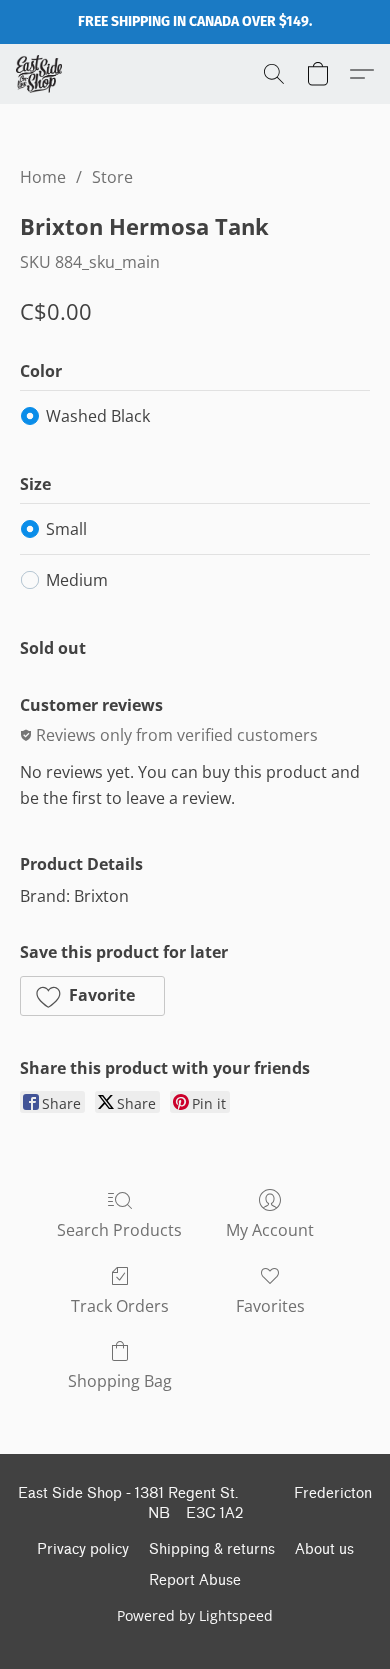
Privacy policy (83, 1549)
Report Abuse (195, 1580)
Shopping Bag (120, 1381)
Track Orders (120, 1306)
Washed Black (98, 416)
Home (43, 177)
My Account (270, 1230)
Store (112, 177)
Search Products (119, 1230)
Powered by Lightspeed (195, 1615)
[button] (40, 74)
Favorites (270, 1306)
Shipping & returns (212, 1549)
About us (324, 1549)
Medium (77, 580)
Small (66, 529)
